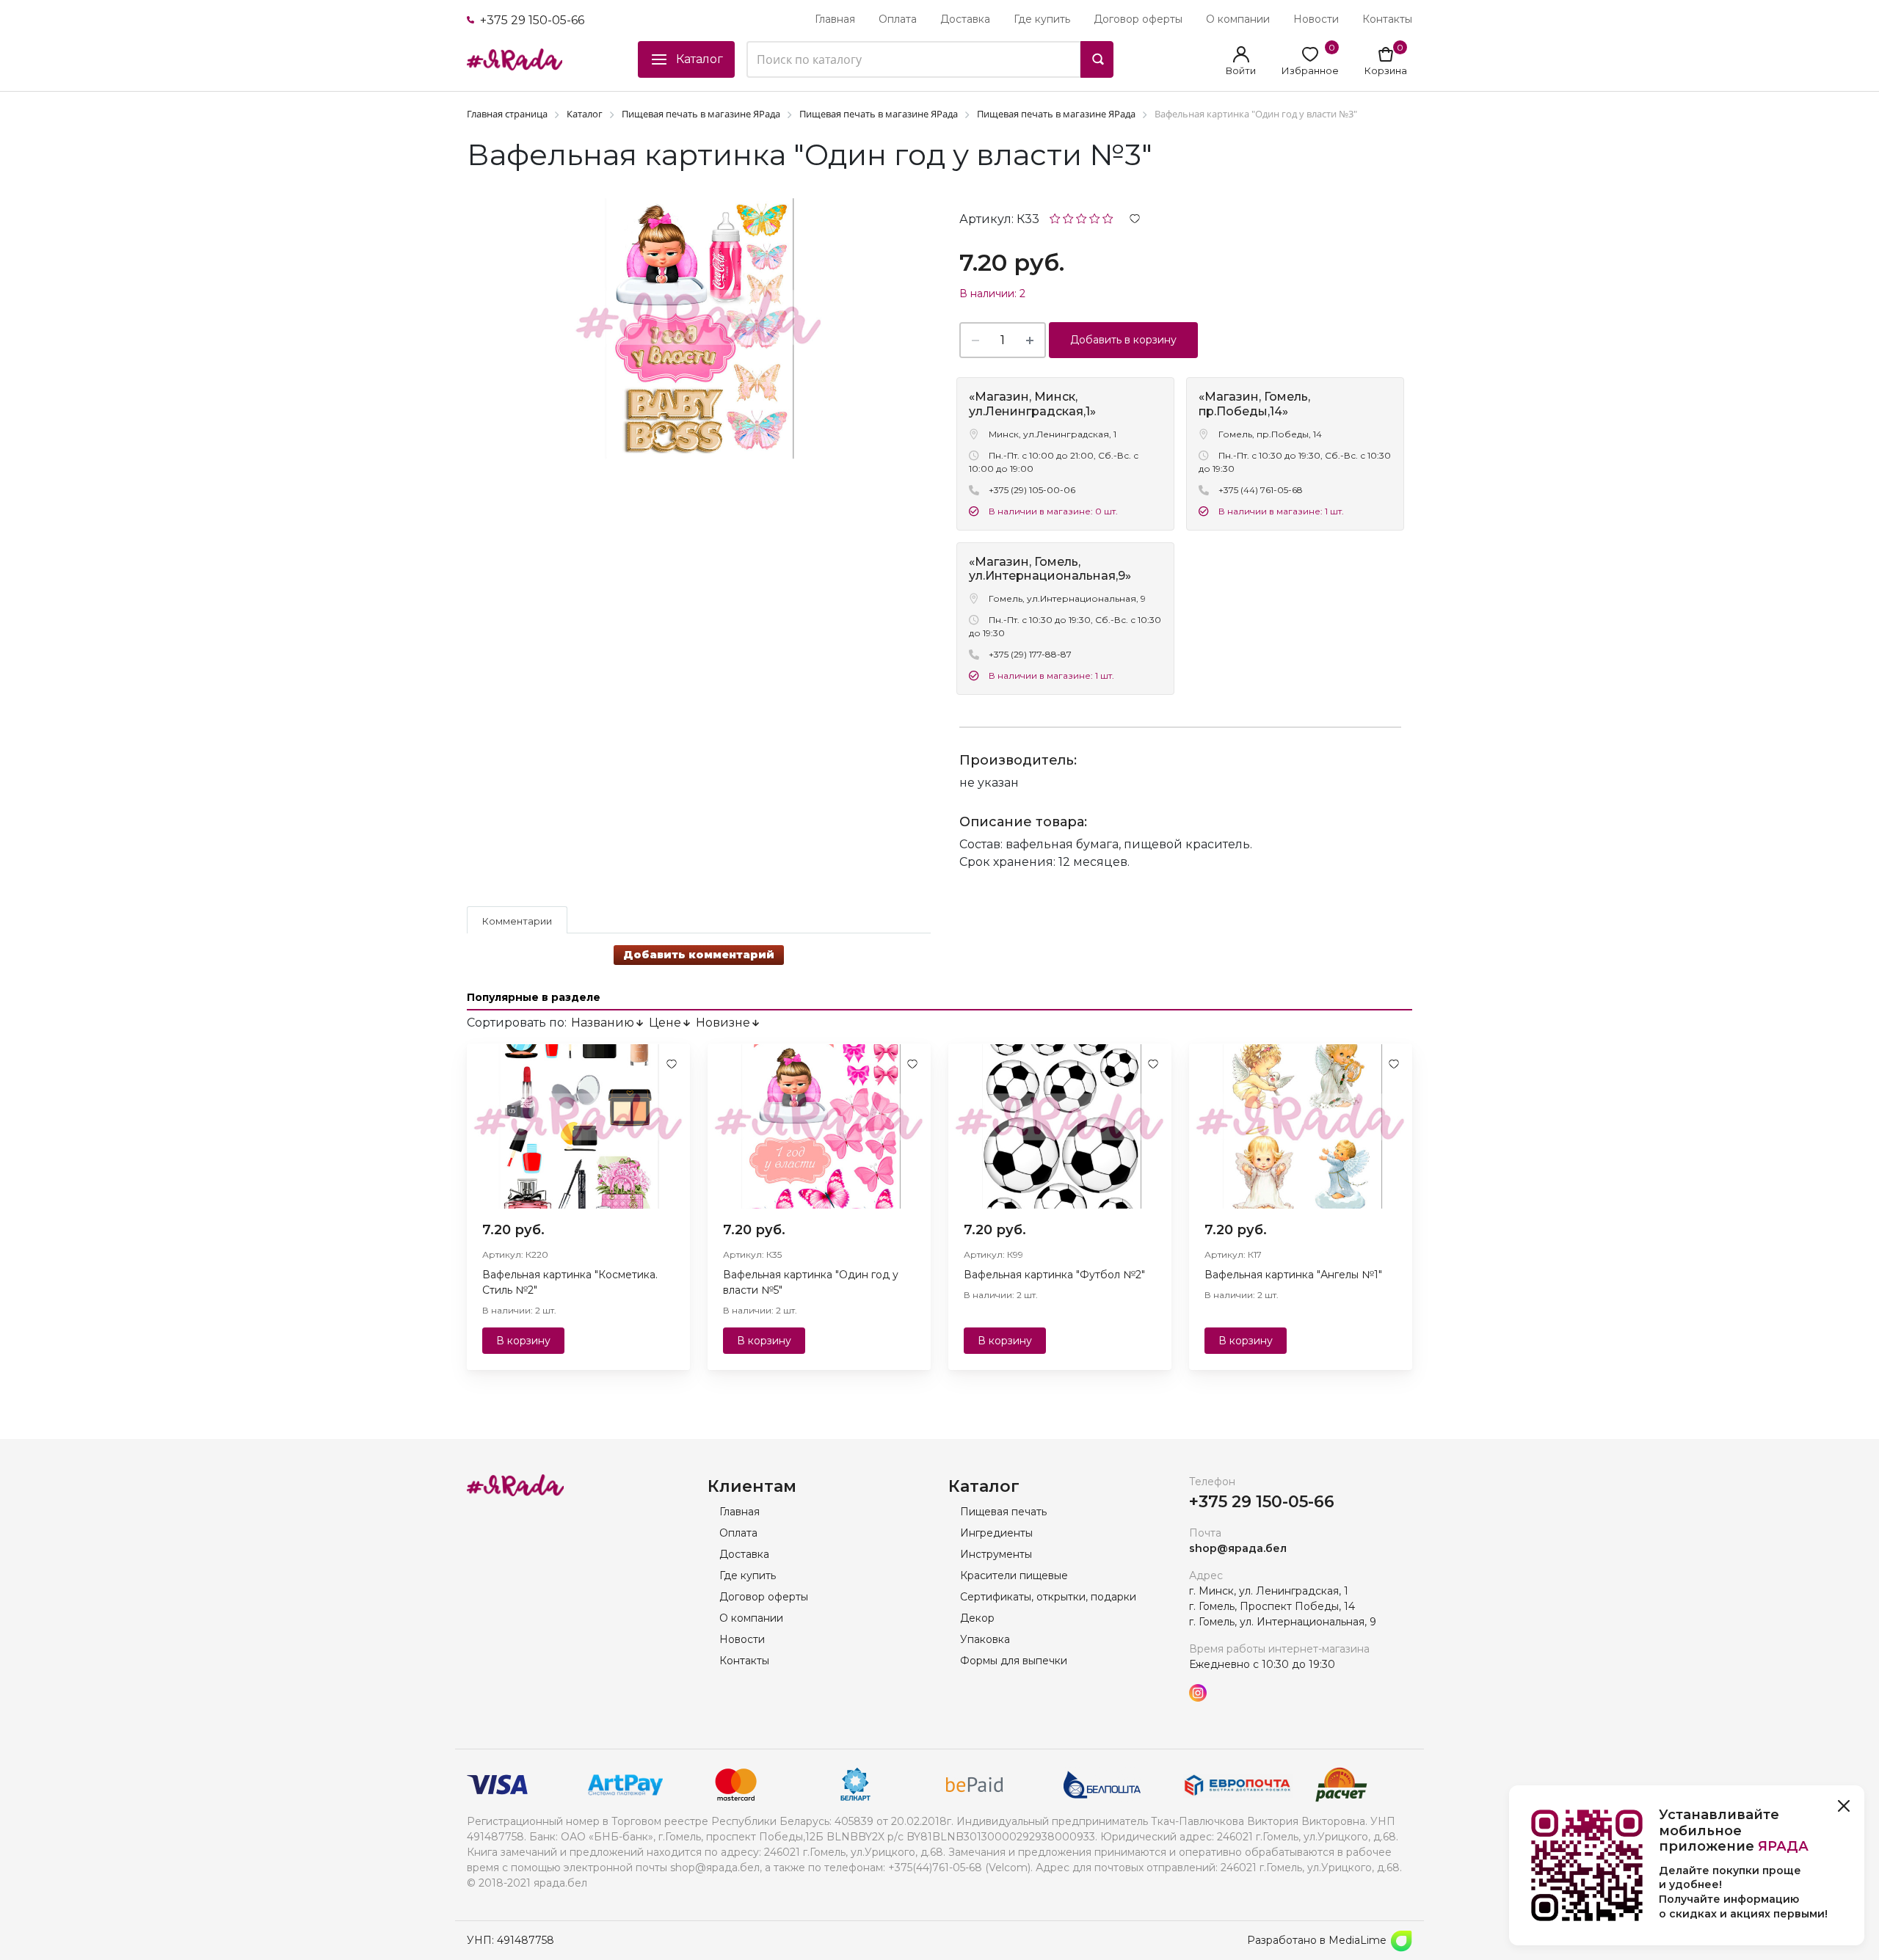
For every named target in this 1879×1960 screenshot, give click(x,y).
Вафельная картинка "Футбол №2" (1054, 1275)
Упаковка (985, 1639)
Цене (665, 1023)
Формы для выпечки (1014, 1661)
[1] (1055, 218)
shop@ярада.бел (1238, 1548)
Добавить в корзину (1123, 340)
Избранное (1310, 70)
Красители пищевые (1014, 1575)
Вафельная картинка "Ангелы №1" (1293, 1275)
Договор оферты (1138, 19)
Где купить (1042, 19)
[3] (1082, 218)
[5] (1108, 218)
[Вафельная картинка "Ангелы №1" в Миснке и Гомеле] (1301, 1126)
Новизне (723, 1023)
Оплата (898, 19)
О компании (1238, 19)
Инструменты (996, 1554)
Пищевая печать (1003, 1512)
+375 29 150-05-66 (531, 20)
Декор (977, 1618)
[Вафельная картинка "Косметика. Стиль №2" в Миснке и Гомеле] (578, 1126)
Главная (835, 19)
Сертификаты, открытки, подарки (1048, 1597)
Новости (1316, 19)
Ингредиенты (996, 1533)
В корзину (523, 1341)
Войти (1241, 70)
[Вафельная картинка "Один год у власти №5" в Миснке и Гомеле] (819, 1126)
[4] (1095, 218)
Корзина (1386, 70)
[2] (1068, 218)
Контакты (1387, 19)
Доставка (965, 19)
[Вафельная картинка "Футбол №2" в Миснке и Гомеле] (1060, 1126)
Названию (603, 1023)
